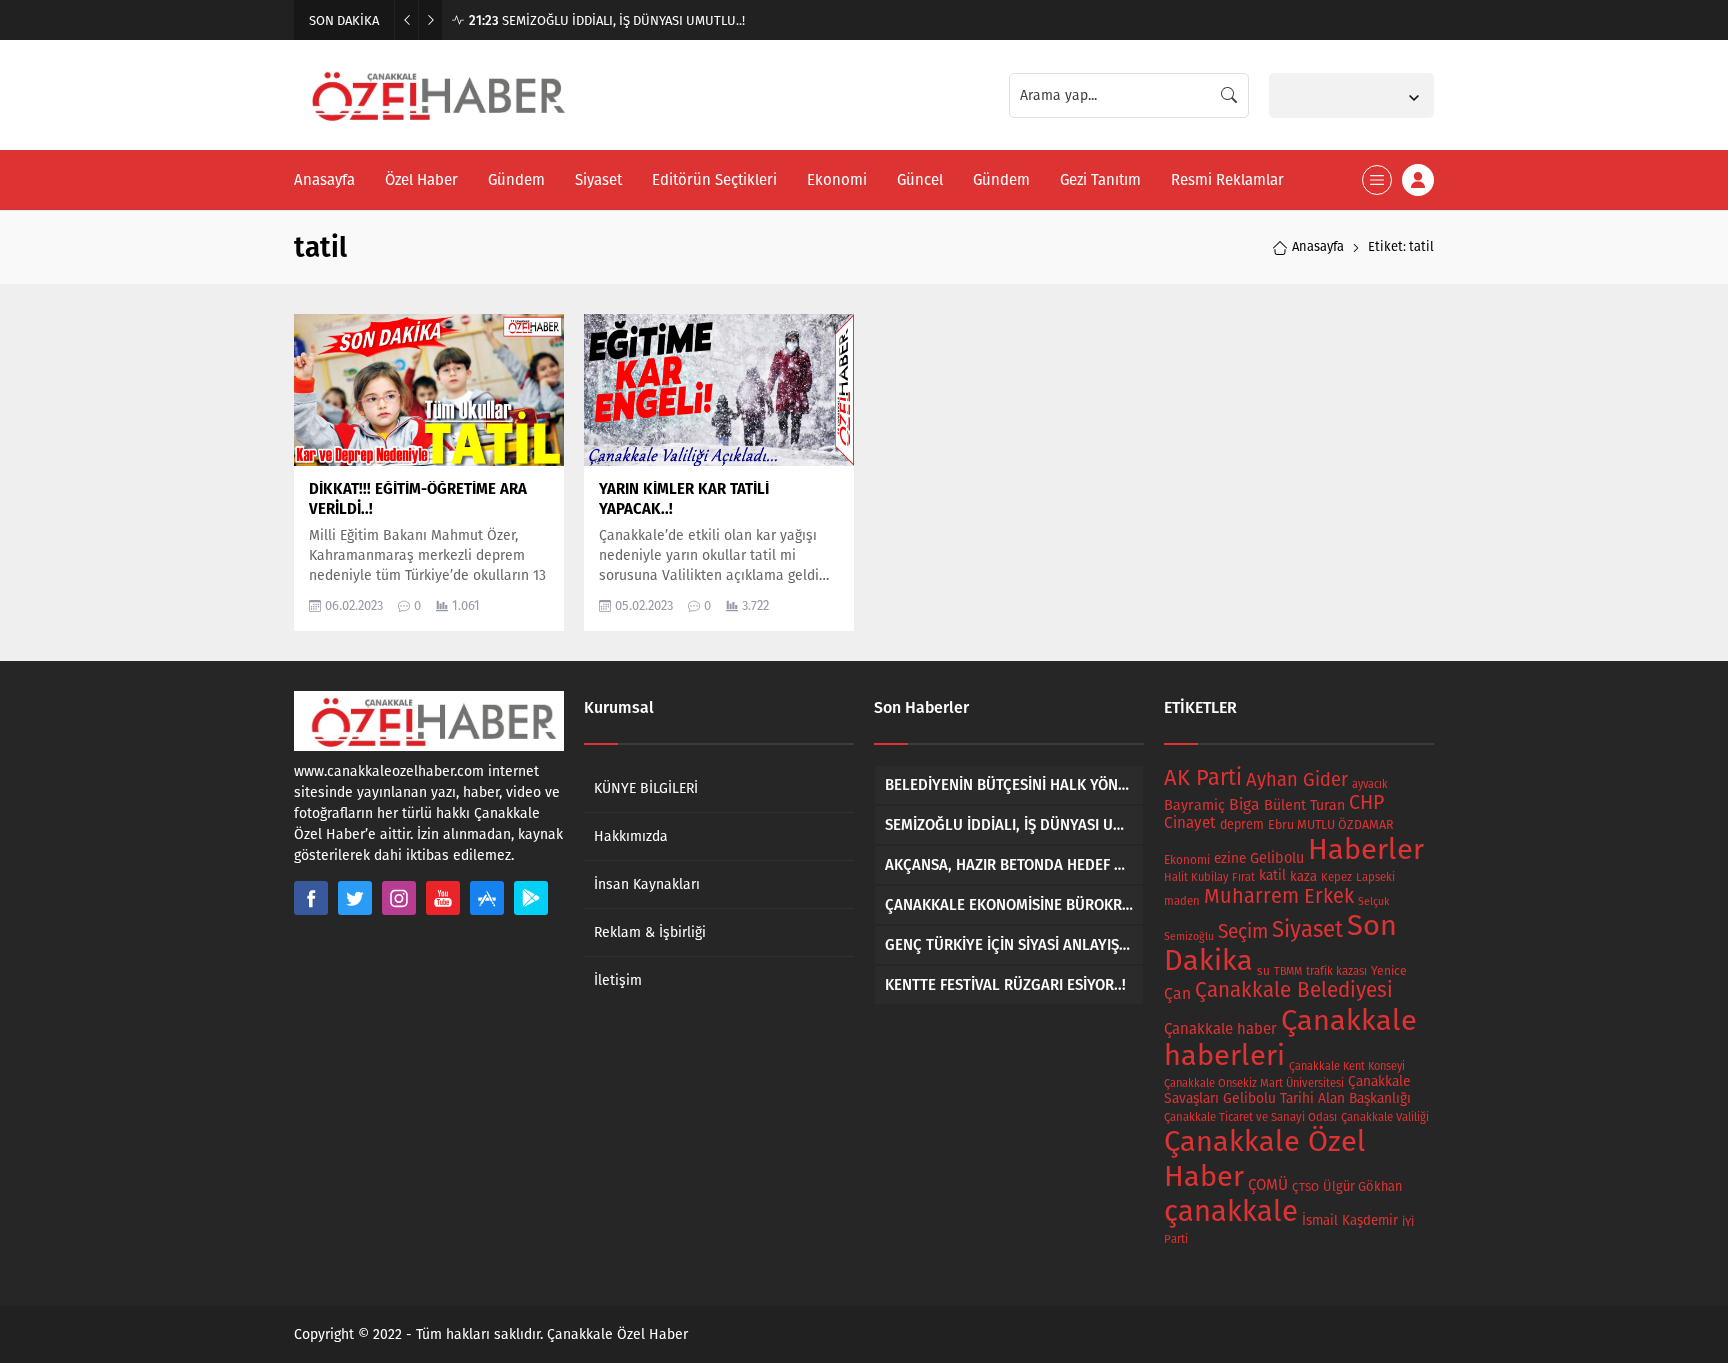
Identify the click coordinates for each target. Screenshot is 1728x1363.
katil (1272, 875)
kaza (1303, 876)
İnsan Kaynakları (647, 884)
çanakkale (1231, 1211)
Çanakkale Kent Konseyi (1347, 1066)
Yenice (1389, 970)
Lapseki (1375, 877)
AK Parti (1203, 778)
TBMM (1288, 971)
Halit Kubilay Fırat (1209, 877)
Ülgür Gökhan (1362, 1186)
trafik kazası (1336, 971)
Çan (1177, 993)
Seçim (1243, 931)
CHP (1366, 802)
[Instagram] (399, 898)
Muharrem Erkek (1279, 896)
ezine (1230, 858)
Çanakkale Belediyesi (1294, 990)
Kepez (1336, 877)
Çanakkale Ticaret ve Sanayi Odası (1250, 1117)
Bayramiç (1194, 805)
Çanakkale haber (1220, 1029)
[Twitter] (355, 898)
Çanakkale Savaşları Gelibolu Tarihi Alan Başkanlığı (1287, 1090)
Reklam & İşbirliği (650, 932)
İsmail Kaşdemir (1350, 1220)
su (1263, 971)
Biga (1244, 804)
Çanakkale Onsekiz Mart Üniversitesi (1254, 1083)
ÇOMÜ (1268, 1185)
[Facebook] (311, 898)
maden (1182, 901)
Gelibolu (1277, 858)
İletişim (618, 980)
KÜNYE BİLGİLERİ (646, 788)
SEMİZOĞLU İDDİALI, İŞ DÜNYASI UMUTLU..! (607, 20)
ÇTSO (1305, 1187)
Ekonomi (1187, 860)
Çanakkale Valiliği (1385, 1117)
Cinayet (1190, 823)
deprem (1242, 824)
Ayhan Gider (1297, 780)
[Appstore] (487, 898)
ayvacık (1370, 784)
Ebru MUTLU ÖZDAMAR (1331, 824)
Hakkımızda (631, 836)
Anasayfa (1318, 246)
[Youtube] (443, 898)
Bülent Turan (1304, 805)
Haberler (1366, 849)
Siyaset (1307, 929)
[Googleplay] (531, 898)
